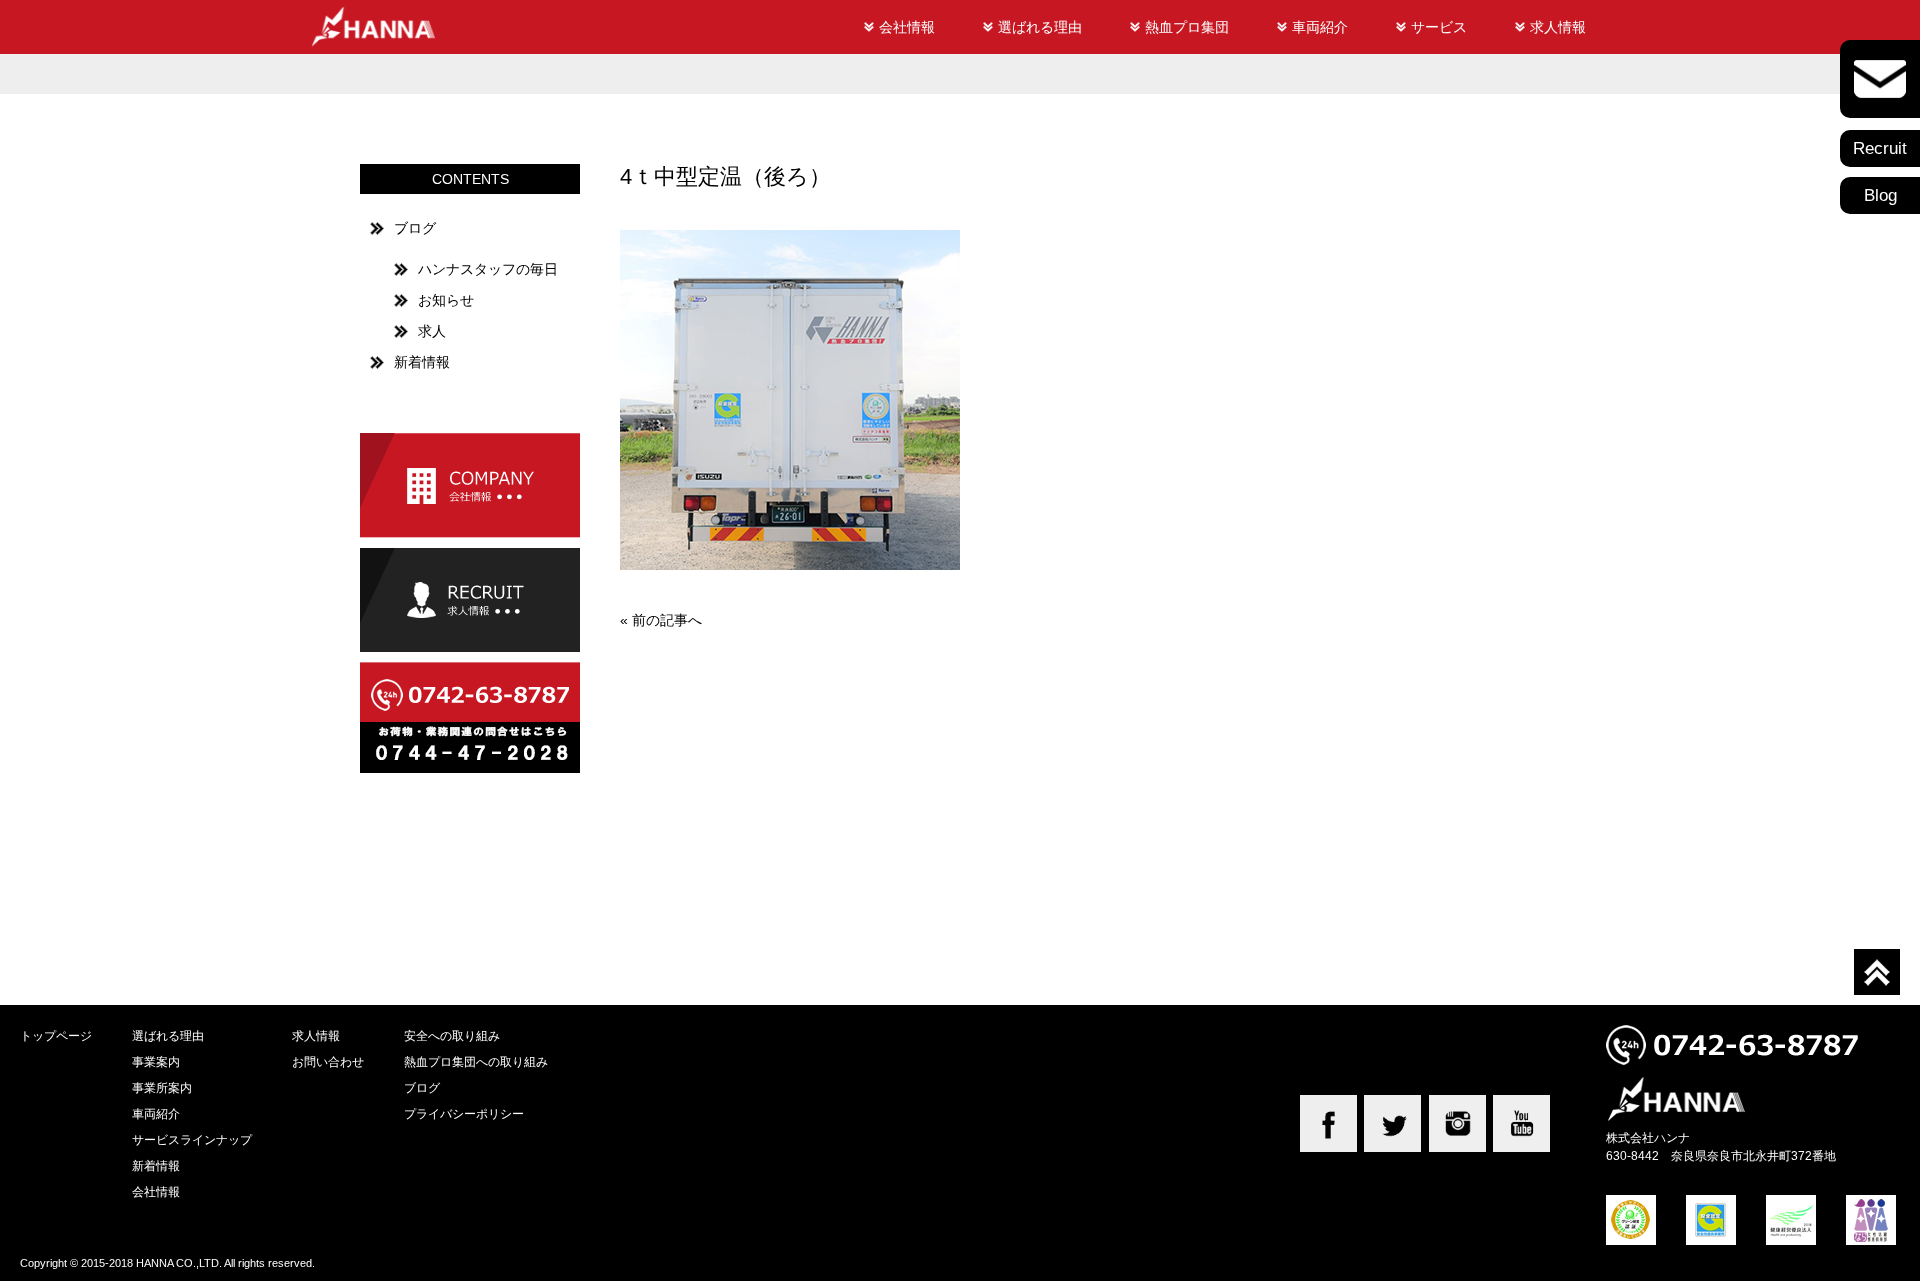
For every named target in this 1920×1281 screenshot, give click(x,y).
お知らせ (446, 300)
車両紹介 (1320, 27)
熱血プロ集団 (1187, 27)
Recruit (1880, 148)
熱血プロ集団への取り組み (476, 1061)
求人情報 (1558, 27)
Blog (1880, 195)
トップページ (56, 1035)
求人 (432, 331)
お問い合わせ (328, 1061)
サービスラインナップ (192, 1139)
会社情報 (907, 27)
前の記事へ (667, 620)
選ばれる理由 (1040, 27)
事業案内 (156, 1061)
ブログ (415, 228)
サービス (1439, 27)
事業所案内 (162, 1087)
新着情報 (422, 362)
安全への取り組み (452, 1035)
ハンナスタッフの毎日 (488, 269)
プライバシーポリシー (464, 1113)
